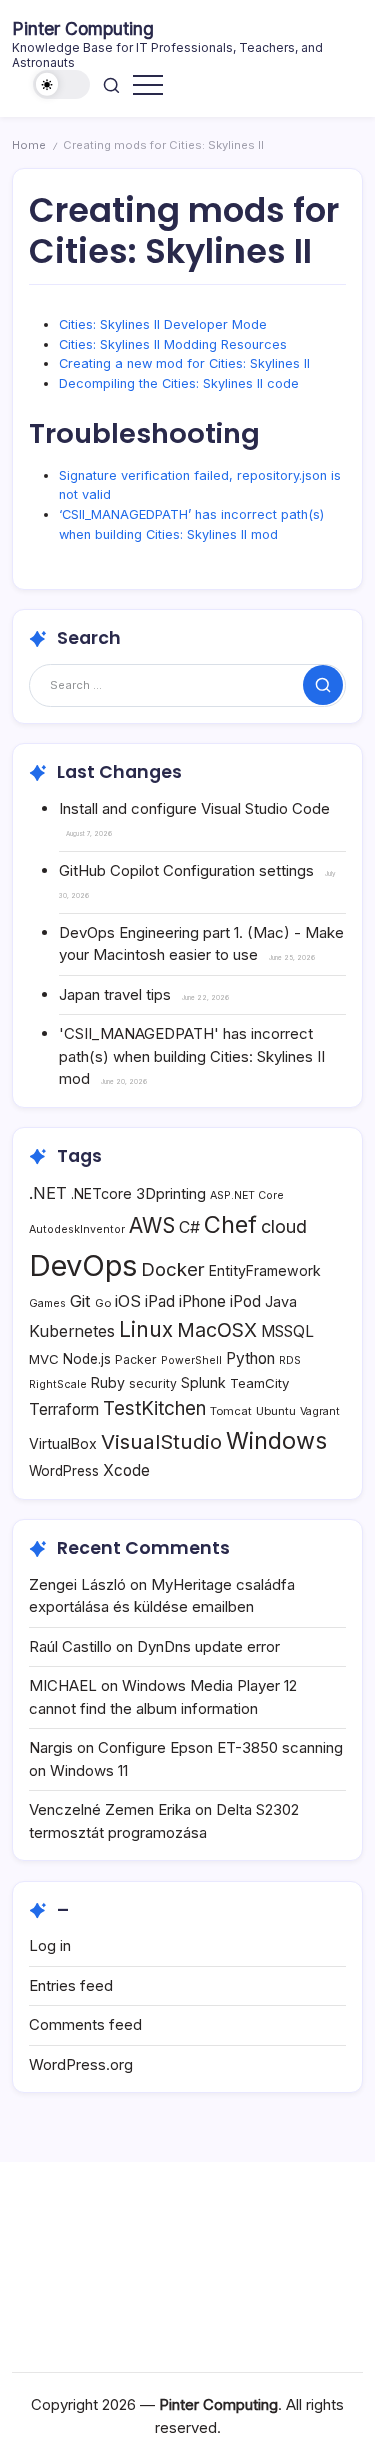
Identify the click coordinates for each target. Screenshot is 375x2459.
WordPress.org (81, 2064)
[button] (62, 84)
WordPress (64, 1471)
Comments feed (85, 2024)
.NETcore (101, 1193)
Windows (276, 1440)
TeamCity (259, 1383)
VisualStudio (161, 1441)
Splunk (203, 1382)
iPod (245, 1301)
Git (80, 1301)
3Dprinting (171, 1193)
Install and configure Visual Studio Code (194, 808)
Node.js (87, 1359)
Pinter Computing (83, 28)
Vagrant (320, 1411)
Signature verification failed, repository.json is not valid (200, 485)
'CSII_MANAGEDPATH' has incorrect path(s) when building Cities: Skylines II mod (192, 1056)
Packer (136, 1359)
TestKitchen (154, 1408)
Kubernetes (72, 1331)
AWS (152, 1225)
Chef (230, 1224)
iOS (128, 1301)
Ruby (108, 1382)
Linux (146, 1329)
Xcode (126, 1470)
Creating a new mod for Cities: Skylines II (184, 363)
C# (189, 1227)
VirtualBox (63, 1443)
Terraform (64, 1409)
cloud (284, 1226)
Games (47, 1303)
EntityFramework (265, 1270)
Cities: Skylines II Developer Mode (163, 324)
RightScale (58, 1384)
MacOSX (217, 1330)
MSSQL (287, 1331)
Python (250, 1358)
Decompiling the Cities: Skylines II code (179, 383)
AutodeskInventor (77, 1229)
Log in (50, 1945)
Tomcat (231, 1411)
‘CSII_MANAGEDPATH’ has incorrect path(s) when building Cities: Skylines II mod (191, 524)
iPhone (202, 1301)
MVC (44, 1359)
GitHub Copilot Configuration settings (186, 870)
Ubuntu (276, 1411)
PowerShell (191, 1360)
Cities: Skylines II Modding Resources (173, 344)
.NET (48, 1193)
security (153, 1383)
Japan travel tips (115, 994)
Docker (173, 1269)
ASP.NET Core (247, 1195)
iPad (160, 1301)
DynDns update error (208, 1646)
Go (103, 1303)
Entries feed (71, 1985)
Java (281, 1301)
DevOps (83, 1265)
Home (29, 145)
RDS (290, 1360)
